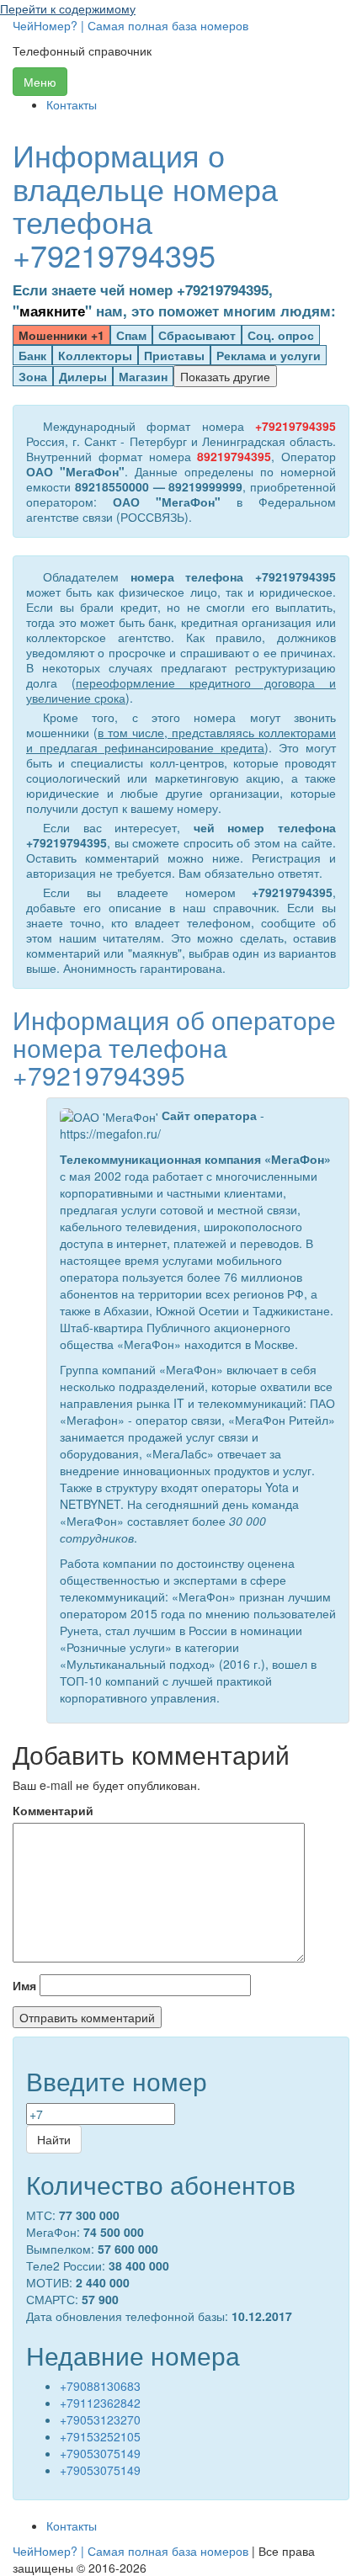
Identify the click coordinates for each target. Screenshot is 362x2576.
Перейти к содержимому (68, 8)
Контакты (72, 104)
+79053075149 (100, 2453)
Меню (40, 82)
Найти (54, 2139)
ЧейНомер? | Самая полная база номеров (130, 25)
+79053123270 (100, 2419)
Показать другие (225, 376)
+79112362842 (100, 2403)
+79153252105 (100, 2436)
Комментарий (53, 1810)
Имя (24, 1985)
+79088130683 (100, 2386)
